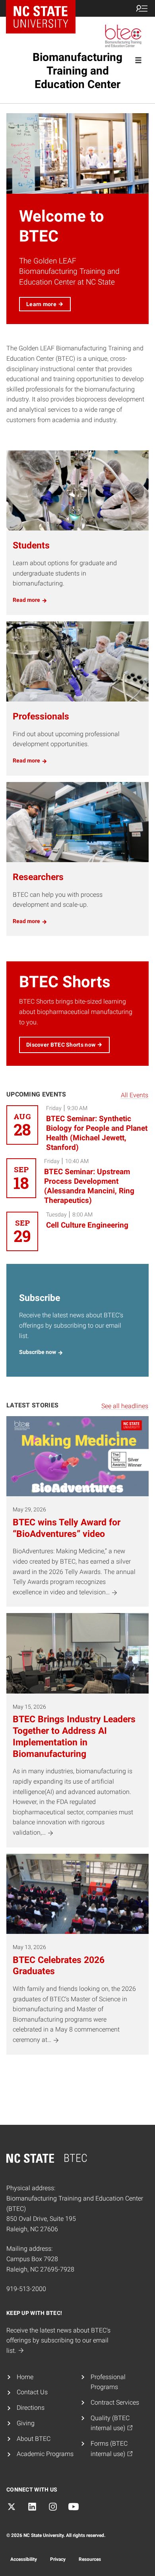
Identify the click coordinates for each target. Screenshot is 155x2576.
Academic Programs (45, 2454)
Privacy (58, 2559)
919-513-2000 (26, 2289)
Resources (90, 2559)
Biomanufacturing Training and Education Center (77, 71)
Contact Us (32, 2392)
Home (25, 2377)
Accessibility (24, 2559)
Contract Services (115, 2402)
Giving (26, 2423)
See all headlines (125, 1406)
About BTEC (34, 2439)
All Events (135, 1095)
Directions (31, 2408)
